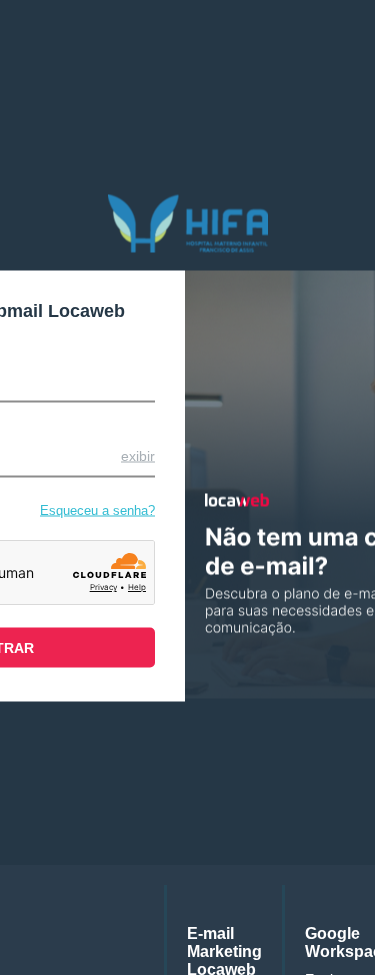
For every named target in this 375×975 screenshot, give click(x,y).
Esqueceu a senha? (97, 509)
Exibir (138, 455)
